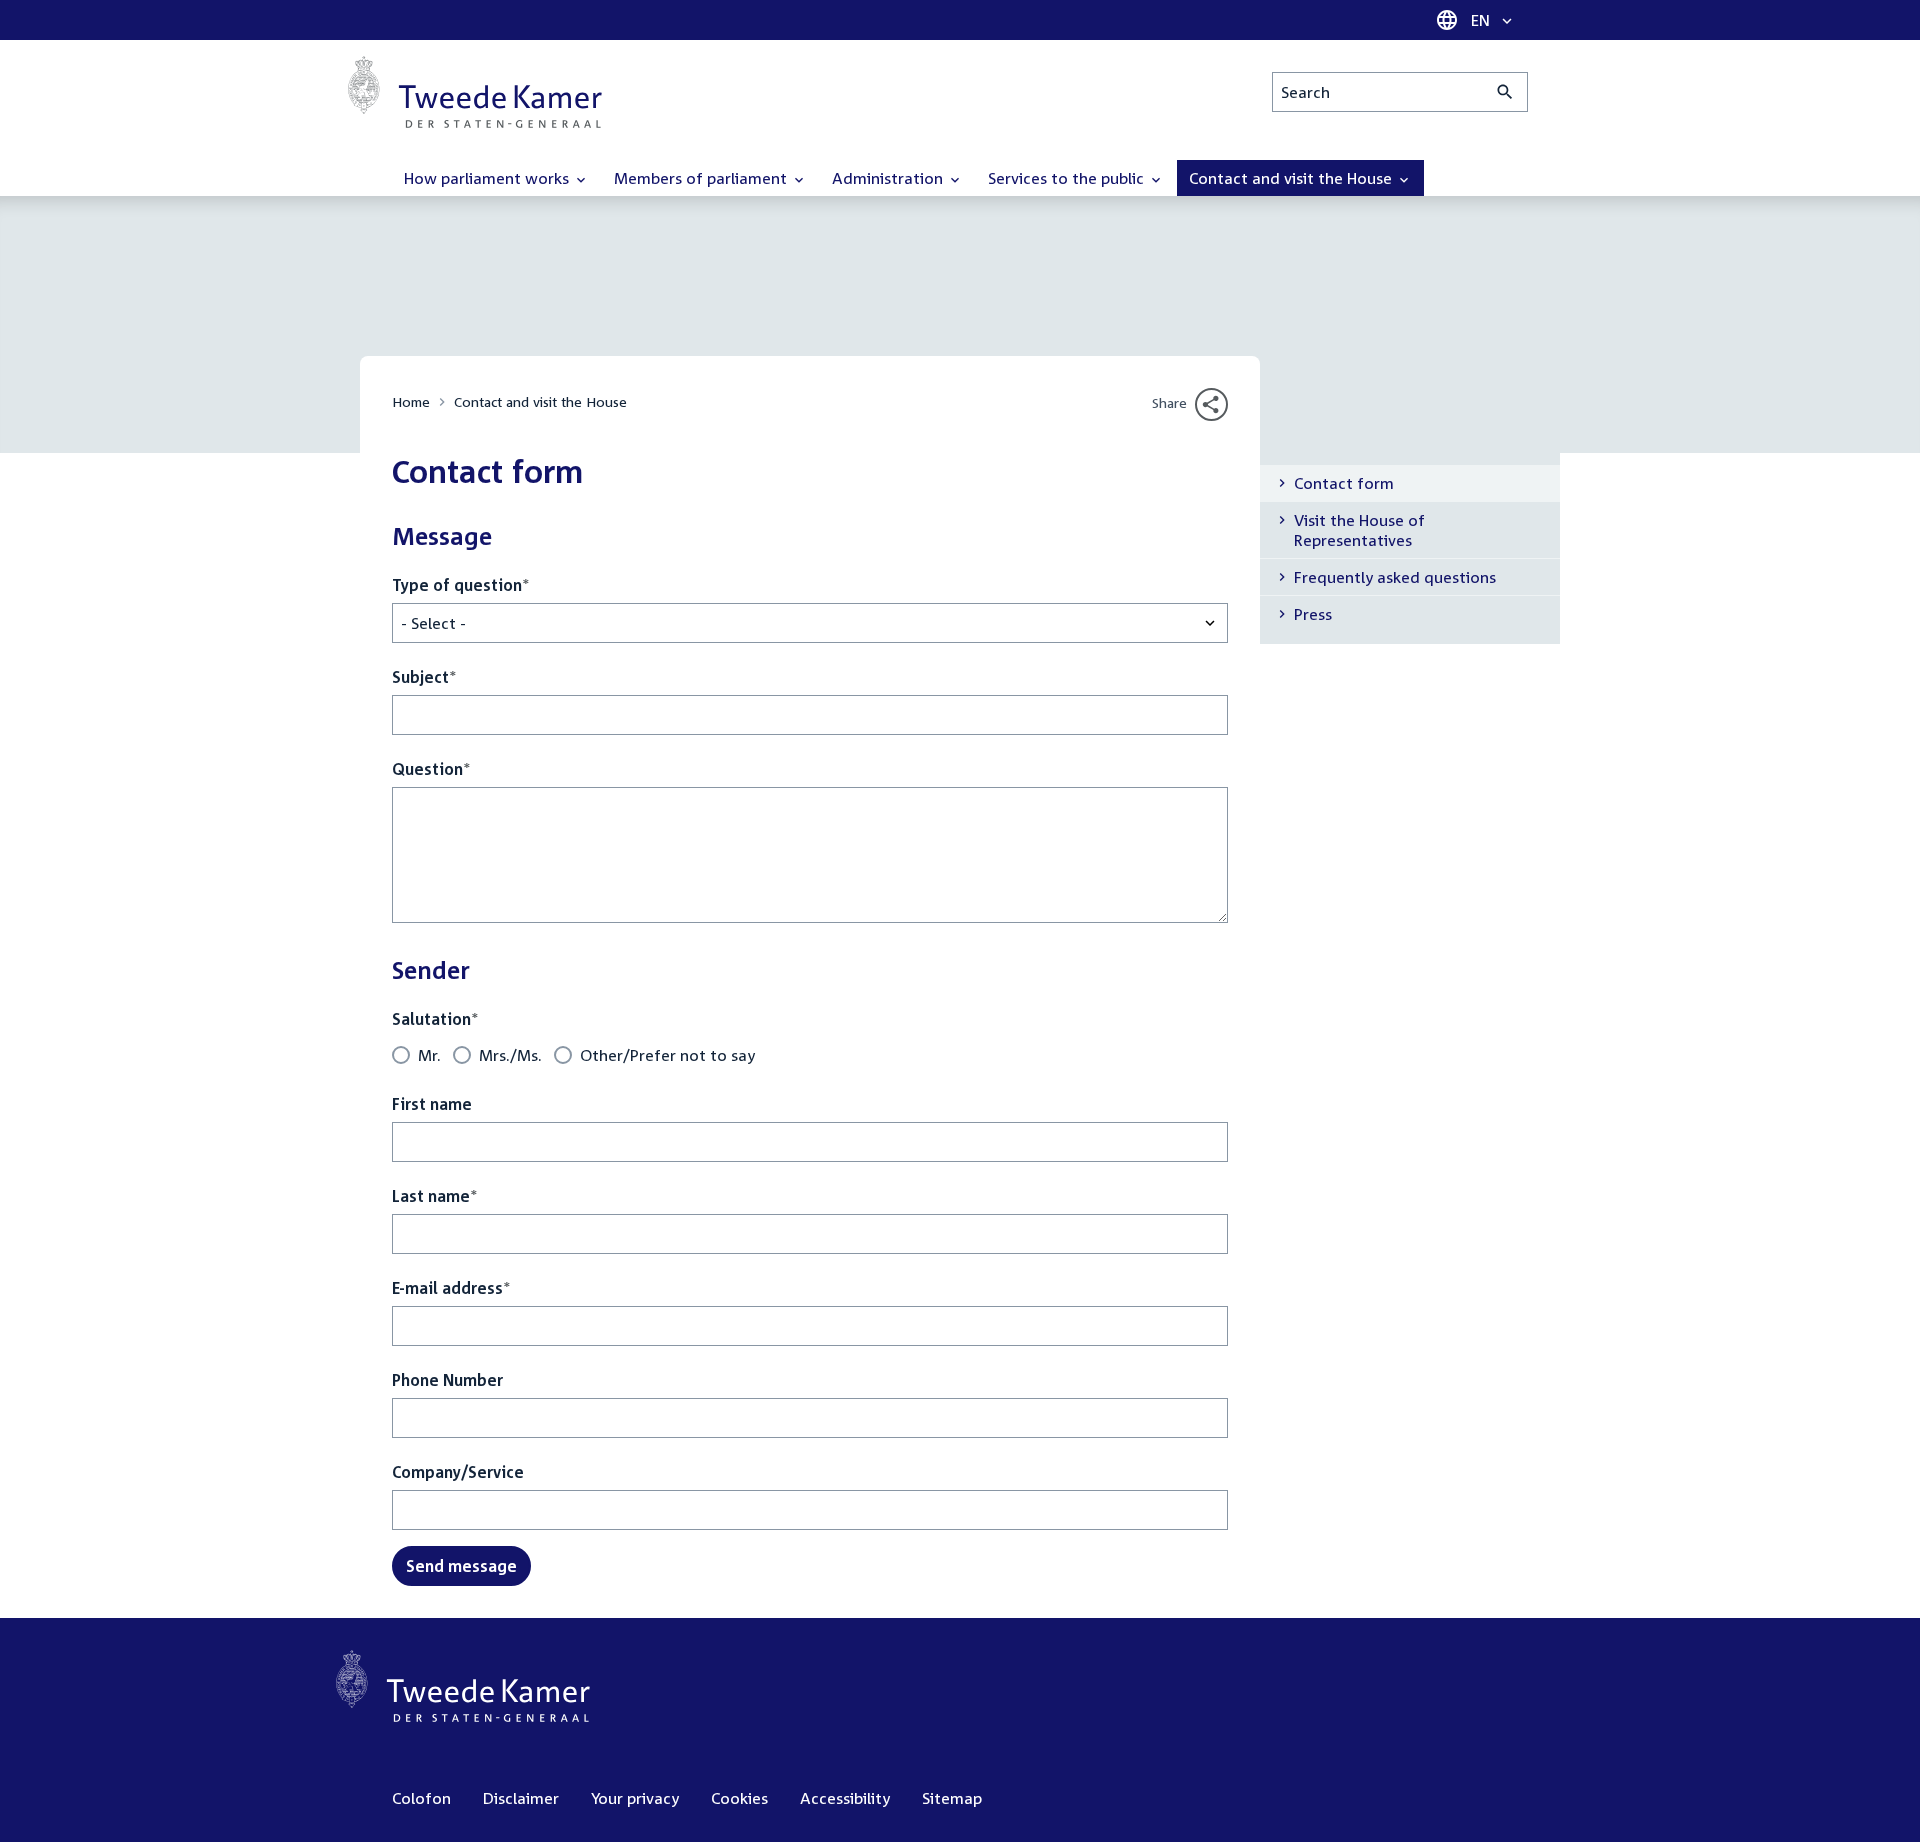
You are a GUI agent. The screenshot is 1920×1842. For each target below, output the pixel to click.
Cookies (739, 1798)
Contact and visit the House (540, 401)
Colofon (421, 1798)
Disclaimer (521, 1798)
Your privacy (635, 1798)
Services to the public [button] (1068, 178)
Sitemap (952, 1798)
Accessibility (845, 1798)
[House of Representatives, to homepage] (475, 92)
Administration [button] (889, 178)
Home (411, 401)
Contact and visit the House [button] (1292, 178)
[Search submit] (1505, 92)
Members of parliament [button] (702, 178)
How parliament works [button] (488, 178)
